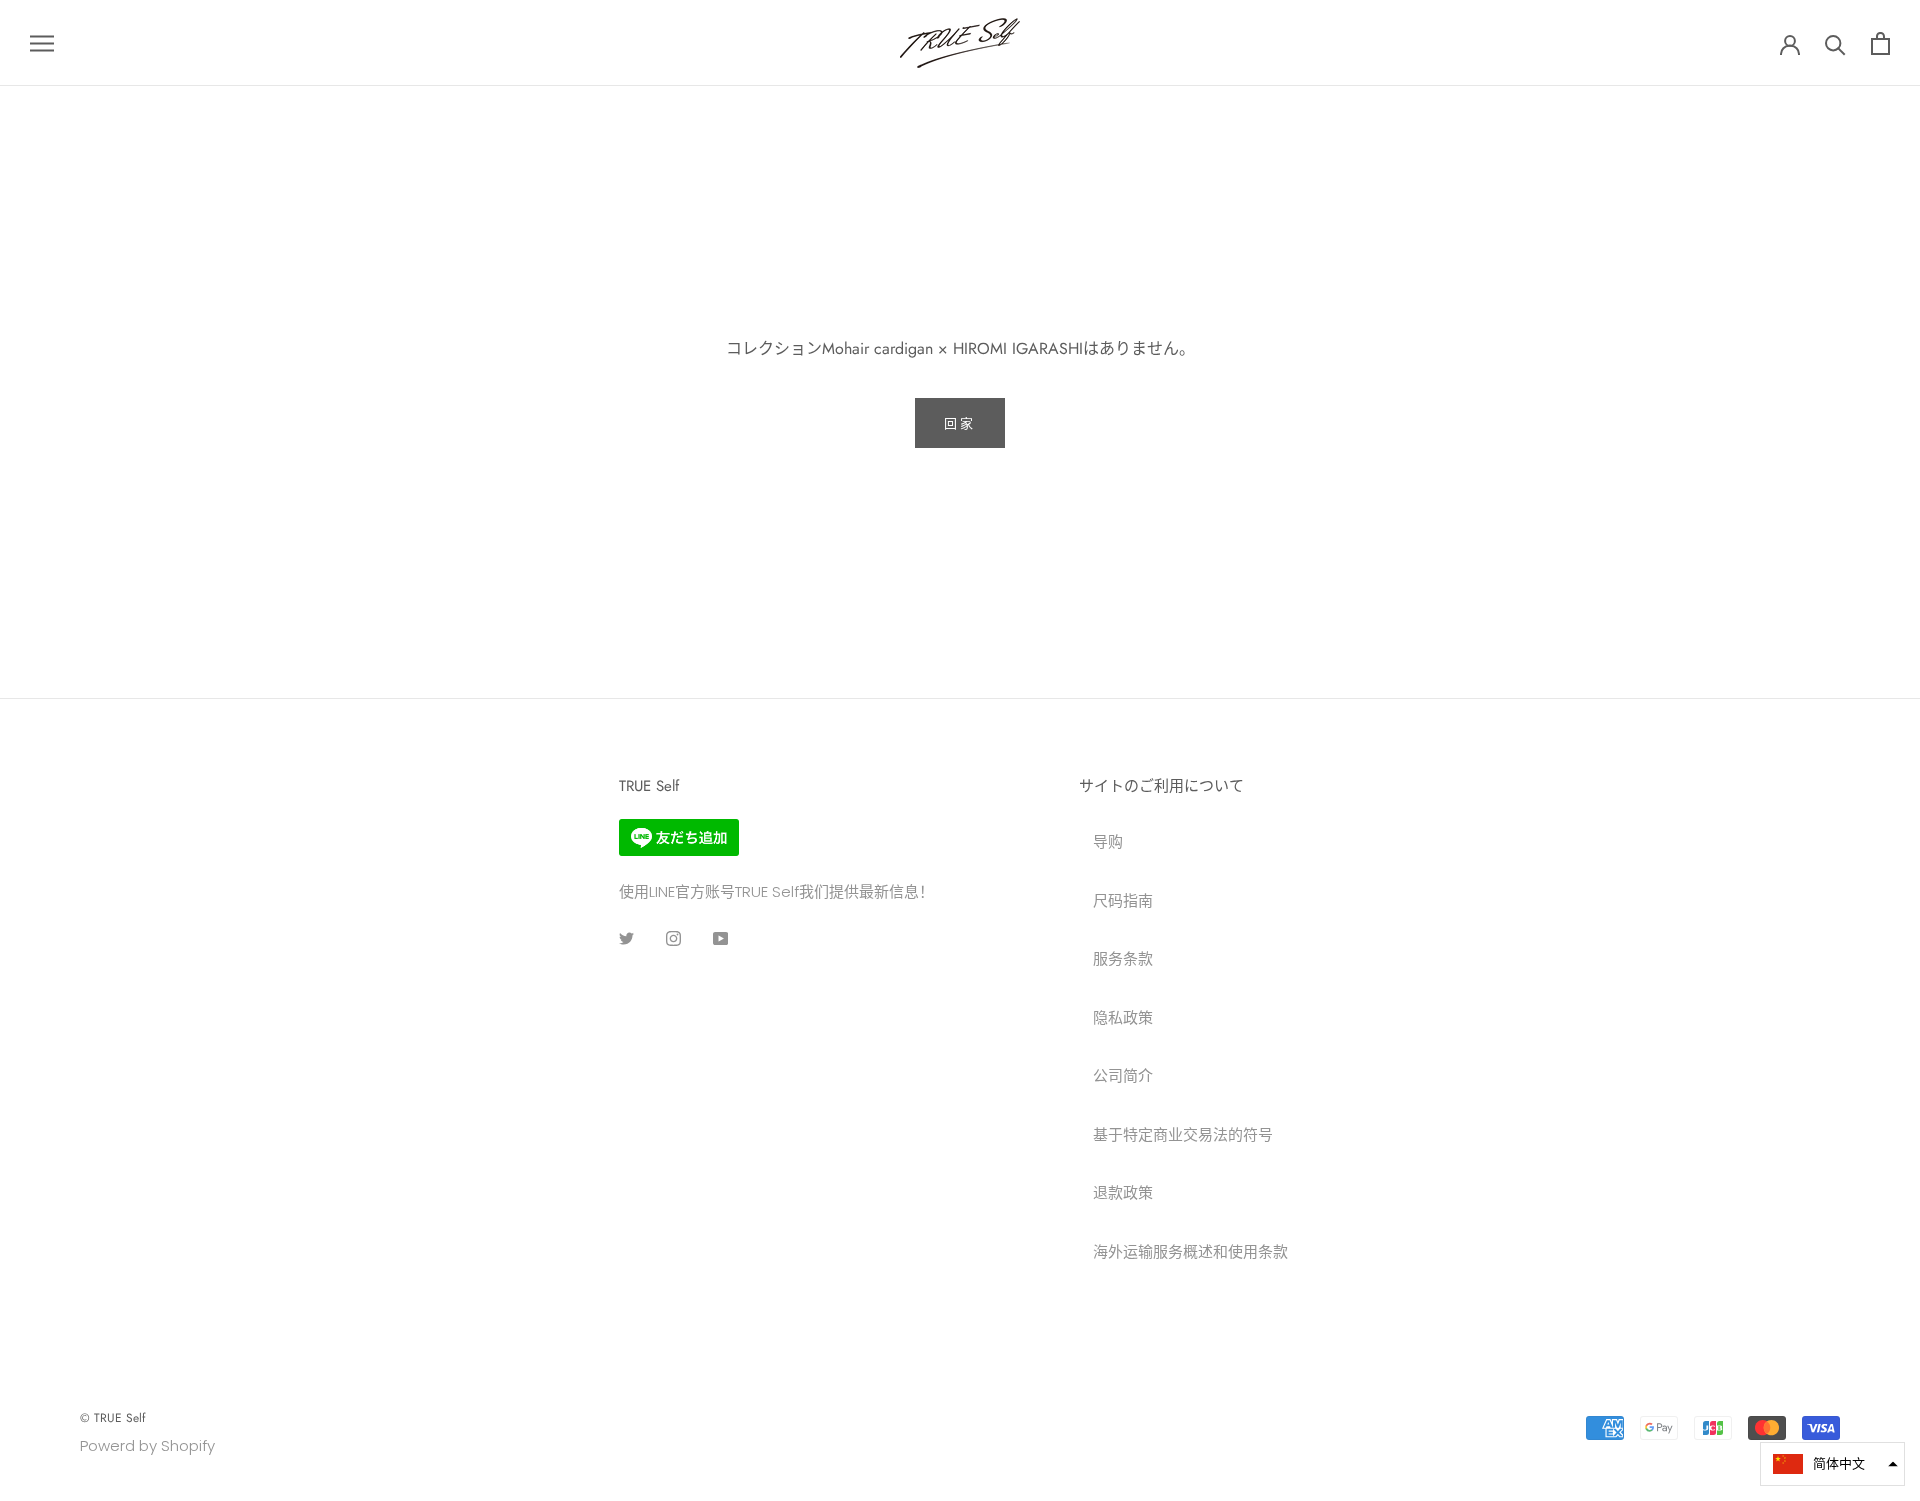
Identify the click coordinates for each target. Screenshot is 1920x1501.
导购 (1108, 841)
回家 (959, 423)
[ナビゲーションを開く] (42, 42)
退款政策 (1123, 1192)
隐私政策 (1123, 1017)
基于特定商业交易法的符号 (1183, 1134)
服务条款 (1123, 958)
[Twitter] (626, 937)
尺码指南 (1123, 900)
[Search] (1835, 43)
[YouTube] (720, 937)
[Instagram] (673, 937)
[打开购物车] (1880, 43)
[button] (1832, 1464)
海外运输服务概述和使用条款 (1190, 1251)
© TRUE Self (112, 1418)
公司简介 (1123, 1075)
